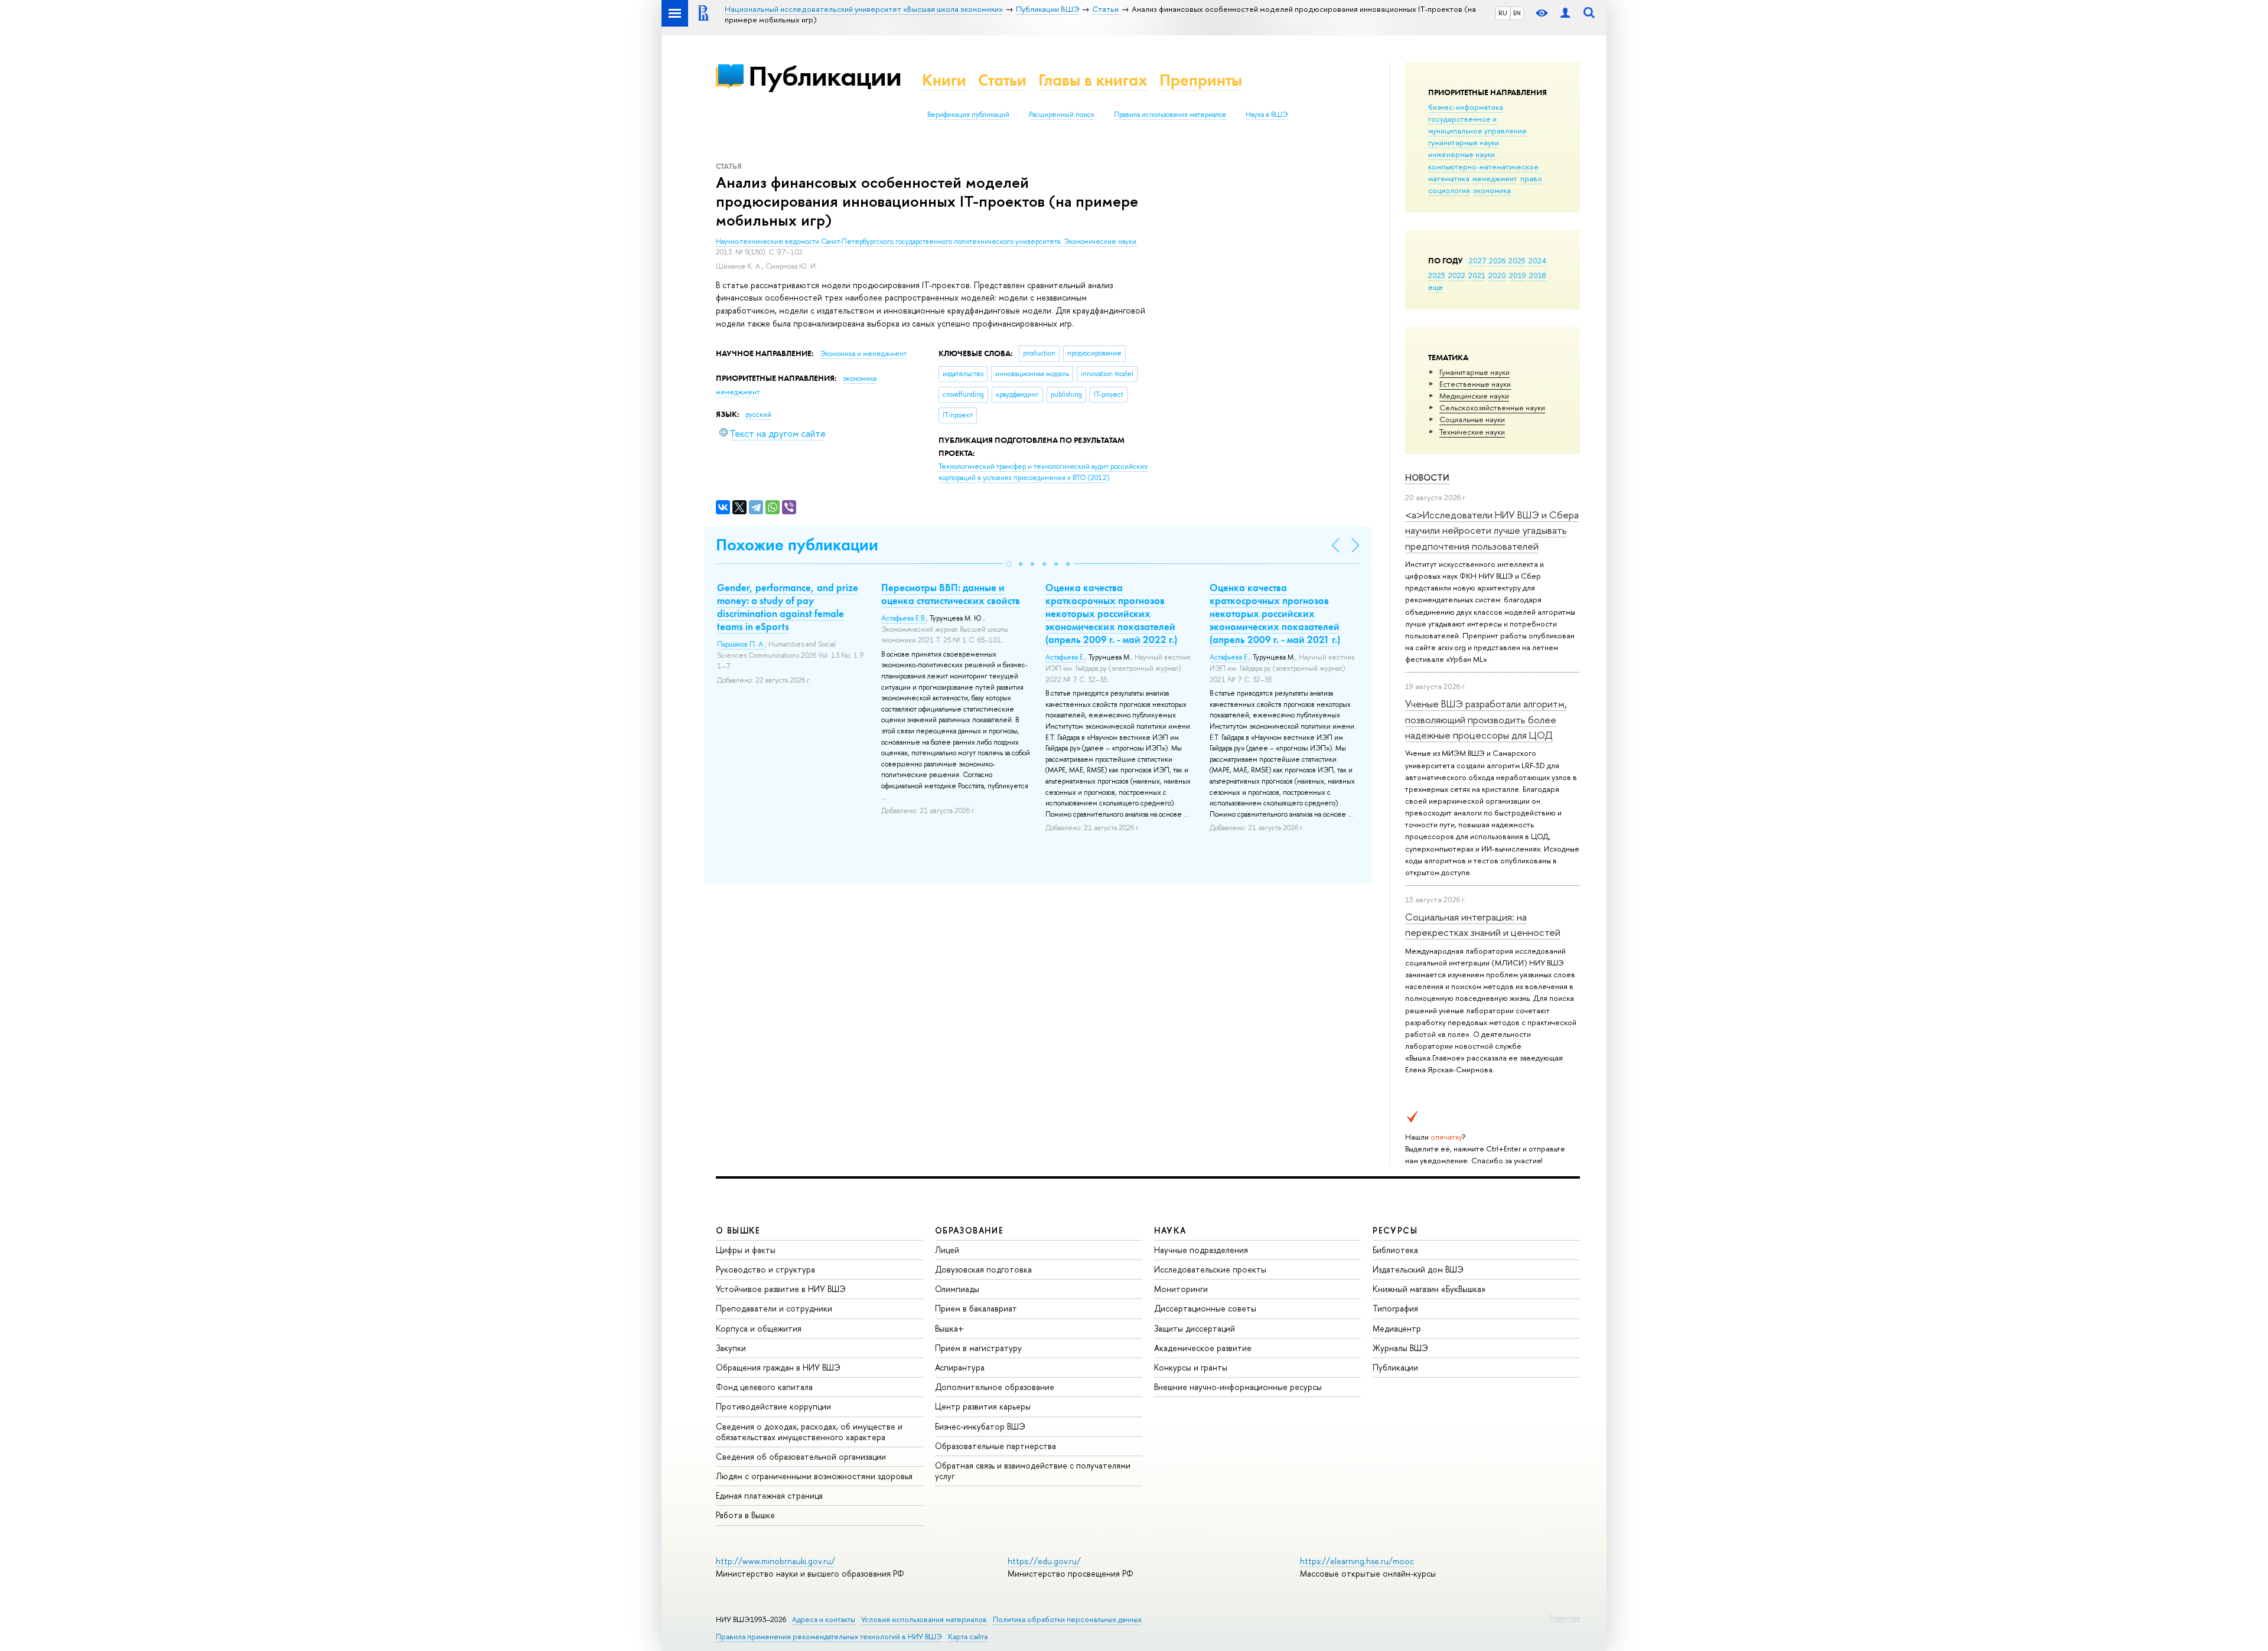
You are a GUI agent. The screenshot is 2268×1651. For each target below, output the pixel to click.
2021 (1477, 275)
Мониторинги (1181, 1289)
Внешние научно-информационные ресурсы (1238, 1387)
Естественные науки (1475, 384)
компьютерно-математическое (1483, 167)
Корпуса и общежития (759, 1328)
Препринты (1201, 80)
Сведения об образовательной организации (801, 1456)
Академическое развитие (1203, 1348)
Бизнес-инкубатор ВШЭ (980, 1426)
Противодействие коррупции (773, 1406)
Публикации (825, 76)
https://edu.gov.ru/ (1044, 1561)
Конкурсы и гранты (1191, 1367)
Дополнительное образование (995, 1387)
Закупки (731, 1348)
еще (1436, 287)
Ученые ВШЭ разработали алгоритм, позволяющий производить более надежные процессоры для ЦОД (1486, 719)
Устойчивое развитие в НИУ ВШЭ (781, 1289)
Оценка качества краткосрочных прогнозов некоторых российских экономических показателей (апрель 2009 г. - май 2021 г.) (1275, 614)
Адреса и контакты (824, 1619)
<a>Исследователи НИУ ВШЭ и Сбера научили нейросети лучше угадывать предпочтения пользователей (1492, 530)
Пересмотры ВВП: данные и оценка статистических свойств (951, 594)
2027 (1477, 260)
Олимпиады (957, 1289)
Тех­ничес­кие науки (1472, 432)
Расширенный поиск (1062, 115)
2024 (1537, 260)
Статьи (1002, 80)
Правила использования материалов (1170, 115)
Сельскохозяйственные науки (1492, 407)
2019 (1518, 275)
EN (1517, 13)
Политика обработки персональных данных (1067, 1619)
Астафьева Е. (1065, 657)
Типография (1395, 1308)
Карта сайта (968, 1637)
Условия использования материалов (924, 1619)
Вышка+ (949, 1328)
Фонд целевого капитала (764, 1387)
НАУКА (1170, 1230)
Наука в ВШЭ (1267, 115)
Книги (944, 80)
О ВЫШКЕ (738, 1230)
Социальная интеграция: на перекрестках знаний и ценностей (1483, 924)
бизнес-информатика (1466, 107)
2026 (1497, 260)
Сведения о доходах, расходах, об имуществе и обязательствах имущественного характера (809, 1432)
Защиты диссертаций (1195, 1328)
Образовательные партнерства (995, 1446)
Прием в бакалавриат (976, 1308)
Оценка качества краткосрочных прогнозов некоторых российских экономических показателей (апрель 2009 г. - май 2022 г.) (1111, 614)
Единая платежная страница (769, 1495)
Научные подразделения (1201, 1250)
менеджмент (1495, 178)
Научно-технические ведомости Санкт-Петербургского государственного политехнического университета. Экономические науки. (927, 242)
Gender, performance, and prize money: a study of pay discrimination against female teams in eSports (788, 607)
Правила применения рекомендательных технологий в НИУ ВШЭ (829, 1637)
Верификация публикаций (968, 115)
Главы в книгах (1093, 80)
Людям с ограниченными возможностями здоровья (814, 1476)
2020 (1497, 275)
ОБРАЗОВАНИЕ (969, 1230)
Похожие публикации (797, 545)
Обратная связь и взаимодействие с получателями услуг (1033, 1471)
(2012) (1043, 472)
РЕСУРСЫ (1395, 1230)
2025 (1517, 260)
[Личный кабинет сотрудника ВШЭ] (1565, 13)
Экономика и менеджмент (863, 354)
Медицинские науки (1474, 396)
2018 (1538, 275)
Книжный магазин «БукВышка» (1429, 1289)
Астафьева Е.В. (904, 618)
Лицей (947, 1250)
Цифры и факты (746, 1250)
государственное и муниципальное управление (1477, 125)
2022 (1457, 275)
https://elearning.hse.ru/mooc (1357, 1561)
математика (1449, 178)
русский (758, 415)
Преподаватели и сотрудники (774, 1308)
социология (1449, 190)
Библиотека (1395, 1250)
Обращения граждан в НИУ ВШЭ (778, 1367)
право (1531, 178)
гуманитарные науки (1464, 142)
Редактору (1565, 1617)
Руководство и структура (765, 1269)
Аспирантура (960, 1367)
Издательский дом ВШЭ (1418, 1269)
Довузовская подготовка (983, 1269)
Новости (1427, 477)
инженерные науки (1462, 154)
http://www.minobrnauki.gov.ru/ (775, 1561)
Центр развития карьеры (983, 1406)
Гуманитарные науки (1474, 372)
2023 (1437, 275)
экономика (1492, 190)
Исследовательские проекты (1210, 1269)
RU (1503, 13)
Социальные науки (1472, 419)
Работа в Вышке (745, 1515)
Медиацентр (1397, 1328)
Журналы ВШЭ (1400, 1348)
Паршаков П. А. (741, 644)
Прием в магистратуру (978, 1348)
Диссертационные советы (1205, 1308)
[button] (1009, 564)
